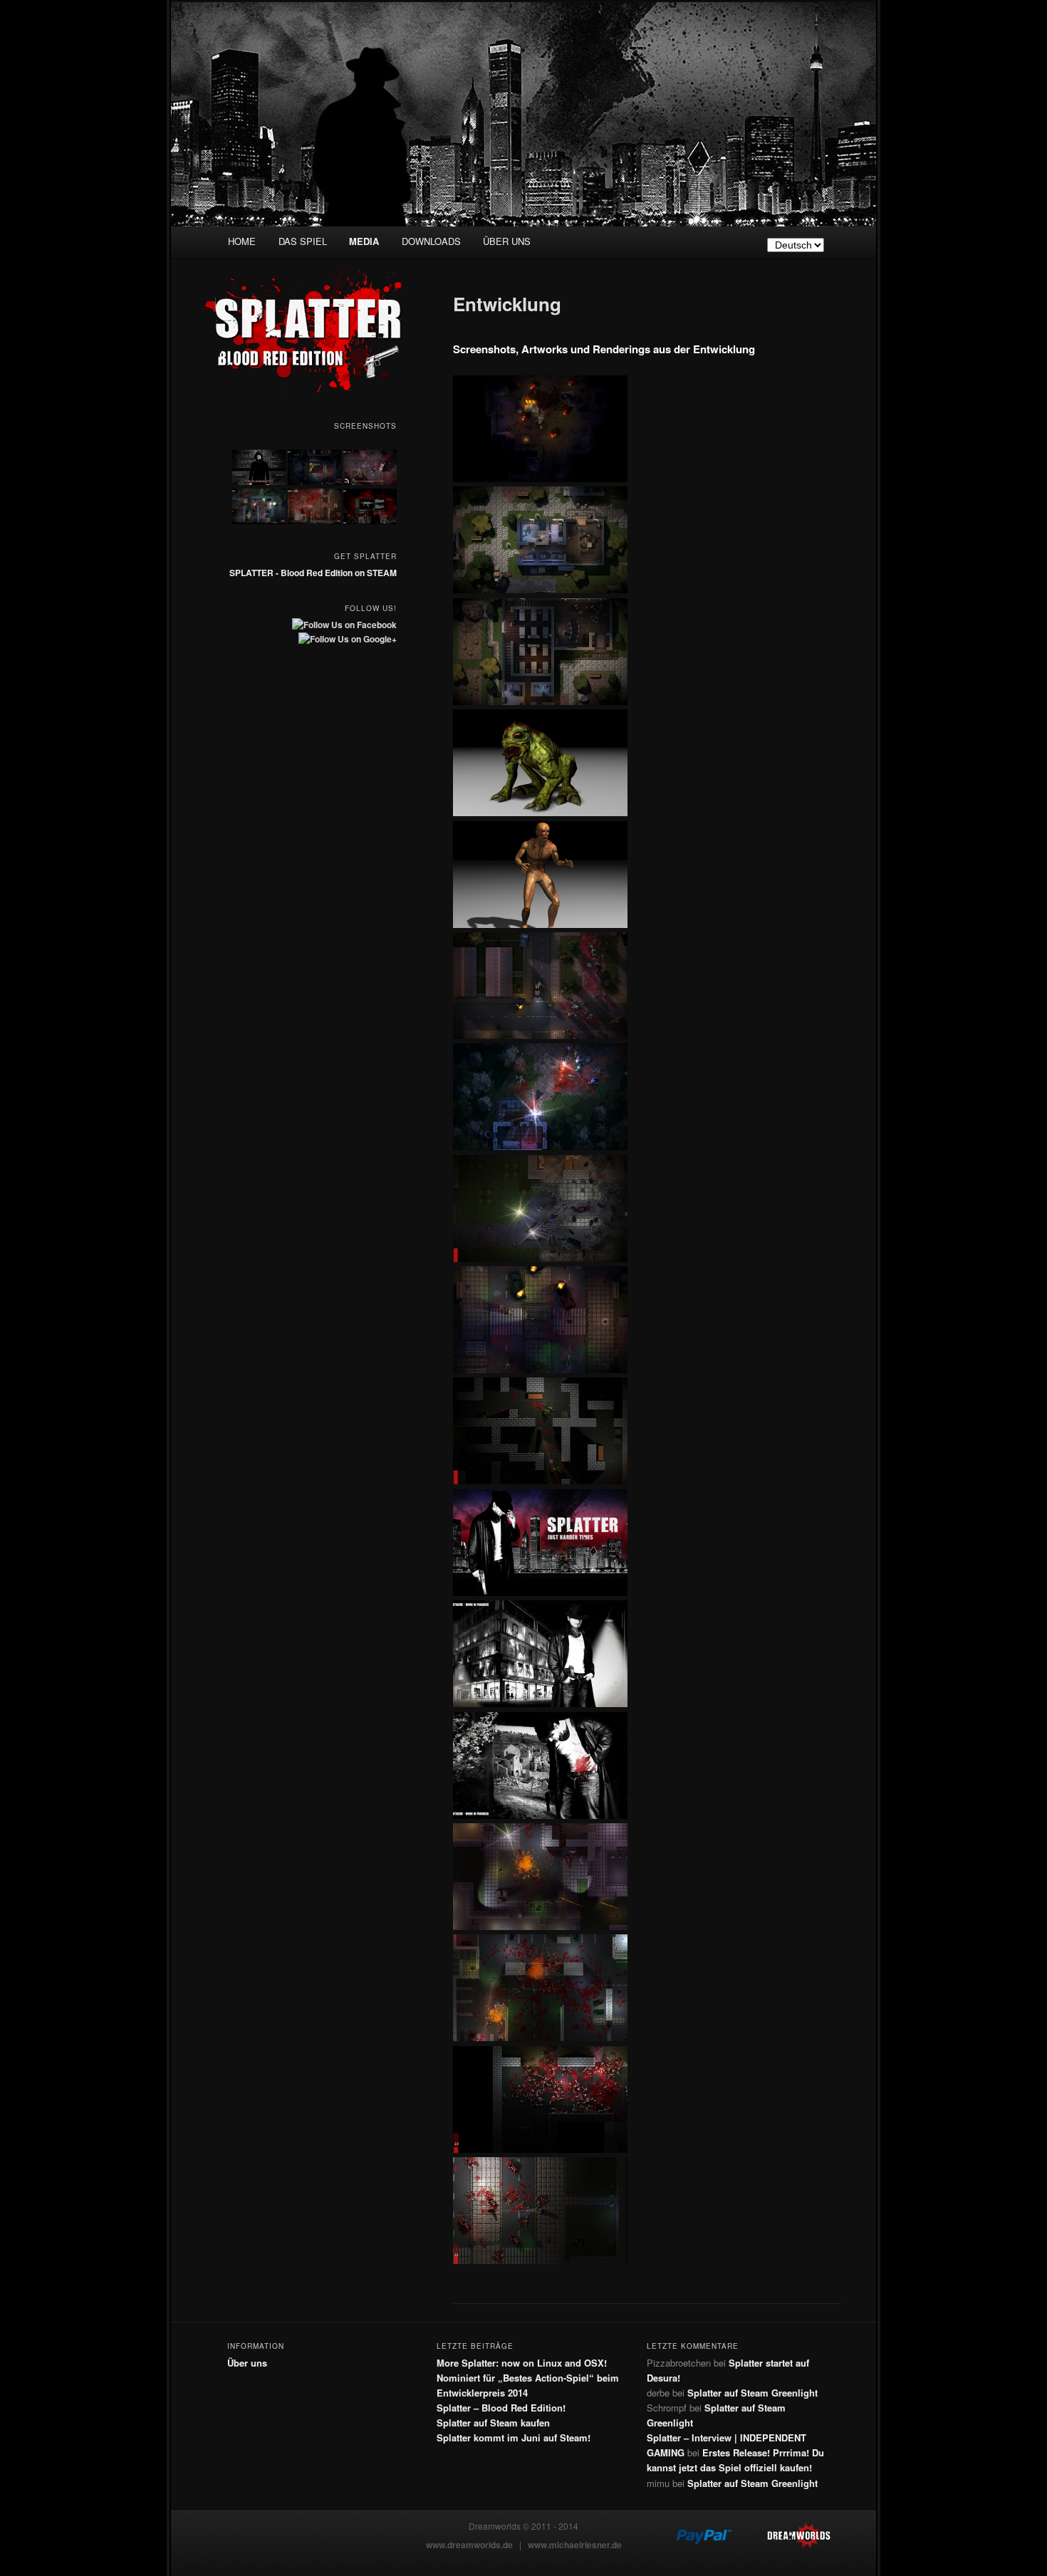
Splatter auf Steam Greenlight (752, 2393)
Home (242, 241)
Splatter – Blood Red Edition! (501, 2408)
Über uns (507, 241)
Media (364, 241)
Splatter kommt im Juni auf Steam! (514, 2437)
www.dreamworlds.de (469, 2545)
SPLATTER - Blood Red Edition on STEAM (313, 573)
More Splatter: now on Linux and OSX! (522, 2363)
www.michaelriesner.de (575, 2545)
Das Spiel (303, 241)
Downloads (431, 241)
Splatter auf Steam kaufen (493, 2423)
